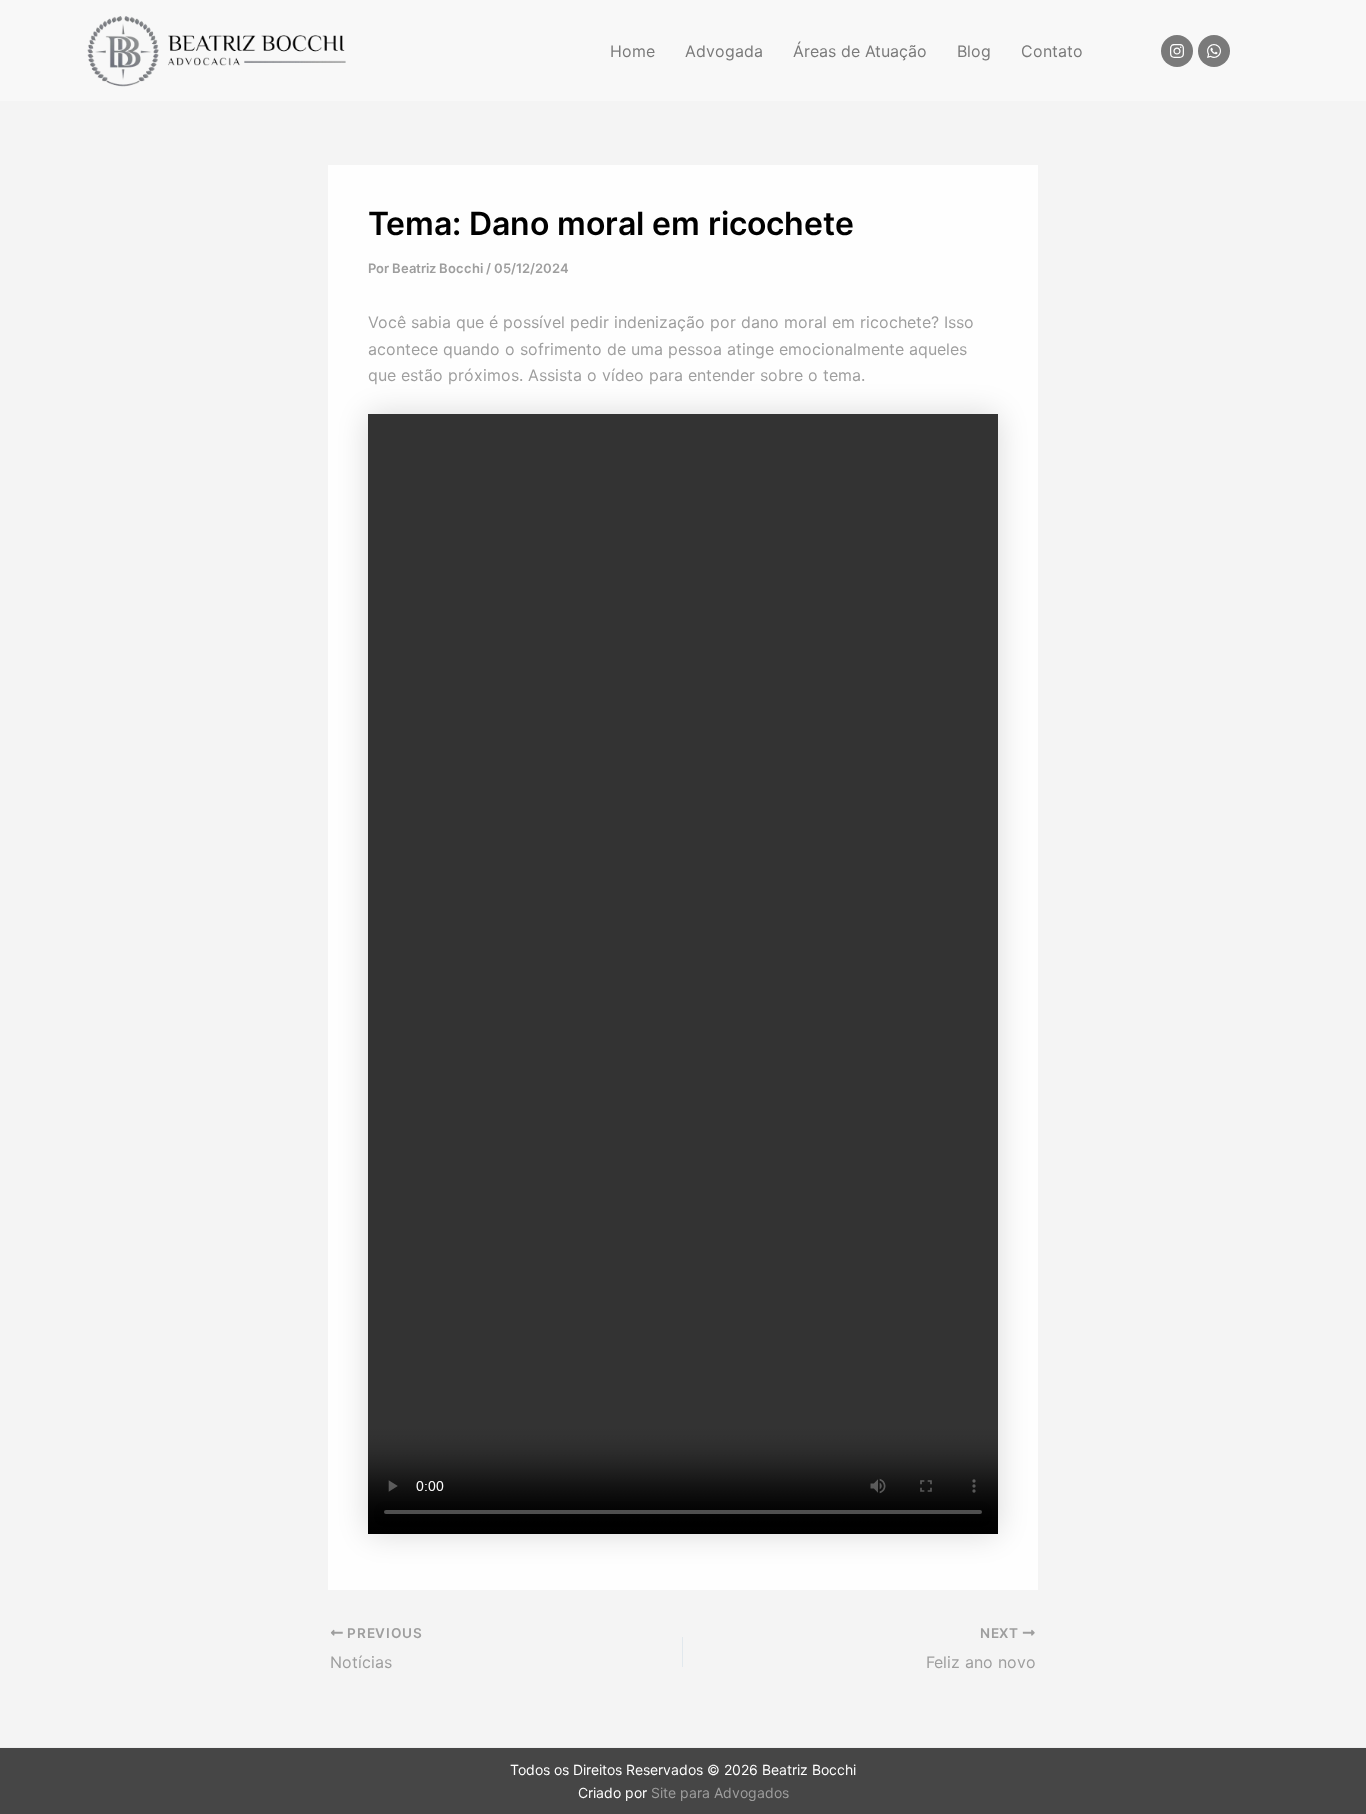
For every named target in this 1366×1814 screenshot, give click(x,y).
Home (632, 51)
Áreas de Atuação (860, 51)
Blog (974, 51)
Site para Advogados (720, 1792)
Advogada (724, 51)
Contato (1052, 51)
